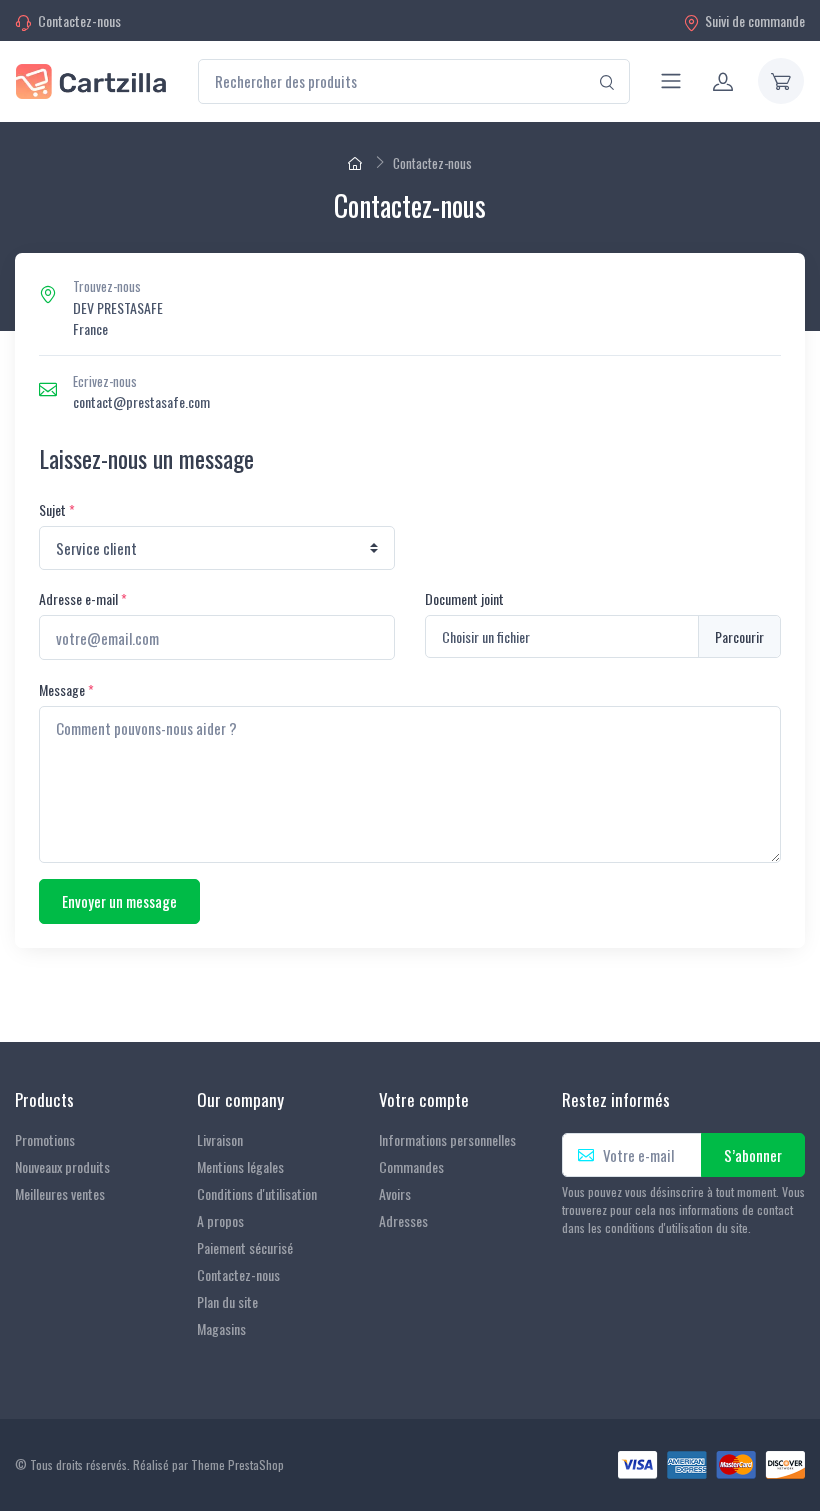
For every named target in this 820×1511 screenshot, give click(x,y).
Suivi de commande (755, 20)
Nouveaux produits (62, 1166)
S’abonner (753, 1155)
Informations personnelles (447, 1139)
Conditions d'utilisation (257, 1193)
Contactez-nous (79, 20)
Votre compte (424, 1099)
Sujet (57, 509)
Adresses (403, 1220)
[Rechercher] (607, 81)
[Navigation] (671, 81)
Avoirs (395, 1193)
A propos (220, 1220)
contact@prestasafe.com (141, 401)
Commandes (411, 1166)
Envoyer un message (119, 901)
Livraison (220, 1139)
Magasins (221, 1328)
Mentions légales (240, 1166)
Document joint (464, 598)
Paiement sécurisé (245, 1247)
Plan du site (227, 1301)
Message (66, 689)
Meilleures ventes (60, 1193)
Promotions (45, 1139)
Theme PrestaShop (237, 1464)
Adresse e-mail (83, 598)
